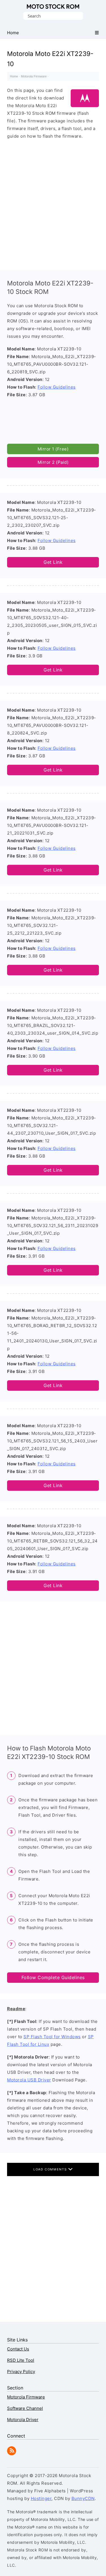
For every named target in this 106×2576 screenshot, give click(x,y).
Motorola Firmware (34, 76)
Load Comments (51, 2169)
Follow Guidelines (57, 387)
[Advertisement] (53, 202)
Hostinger (41, 2498)
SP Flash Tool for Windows (52, 2037)
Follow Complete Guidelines (53, 1977)
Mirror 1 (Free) (53, 449)
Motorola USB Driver (29, 2080)
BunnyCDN (83, 2498)
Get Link (53, 562)
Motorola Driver (23, 2420)
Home (14, 76)
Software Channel (25, 2408)
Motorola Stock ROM (53, 7)
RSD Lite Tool (21, 2360)
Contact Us (18, 2349)
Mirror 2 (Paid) (53, 462)
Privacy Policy (21, 2372)
